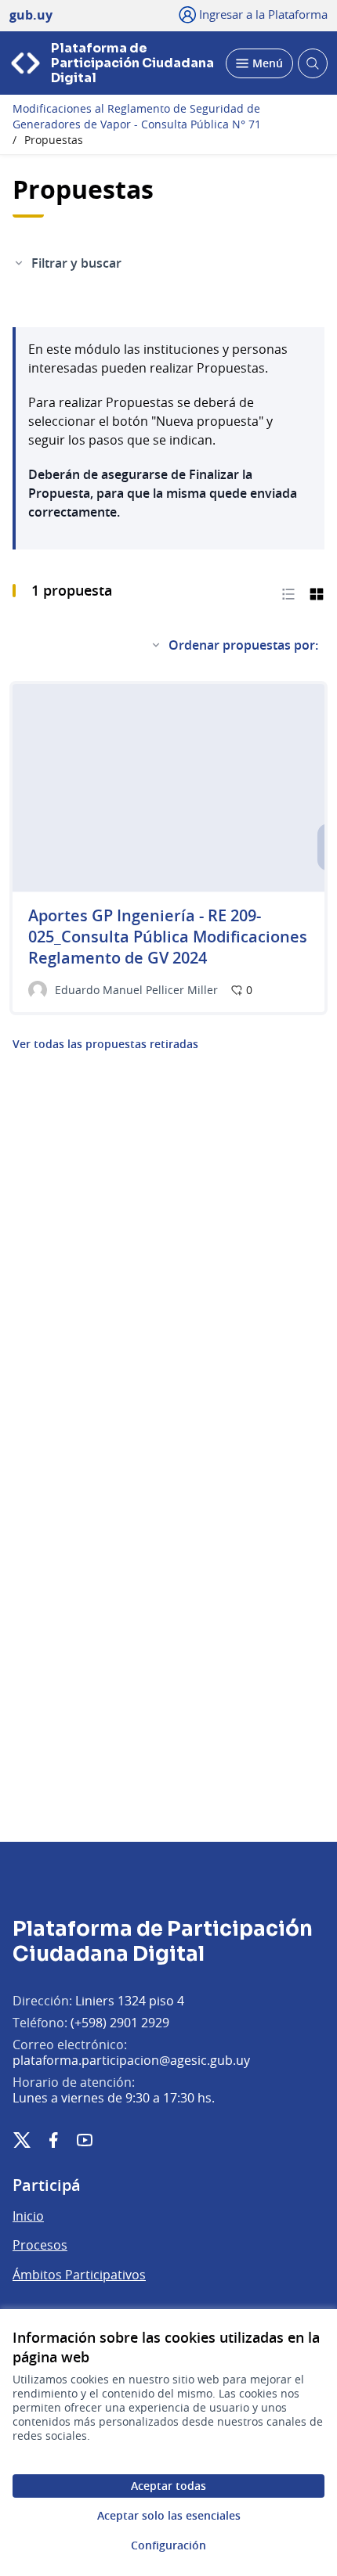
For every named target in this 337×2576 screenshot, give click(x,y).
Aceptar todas (168, 2486)
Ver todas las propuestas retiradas (105, 1044)
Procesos (40, 2245)
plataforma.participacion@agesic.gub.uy (131, 2060)
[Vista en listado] (288, 593)
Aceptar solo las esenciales (169, 2515)
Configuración (168, 2545)
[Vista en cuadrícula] (317, 593)
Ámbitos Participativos (79, 2275)
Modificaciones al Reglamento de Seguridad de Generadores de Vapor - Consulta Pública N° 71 (137, 117)
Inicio (28, 2216)
